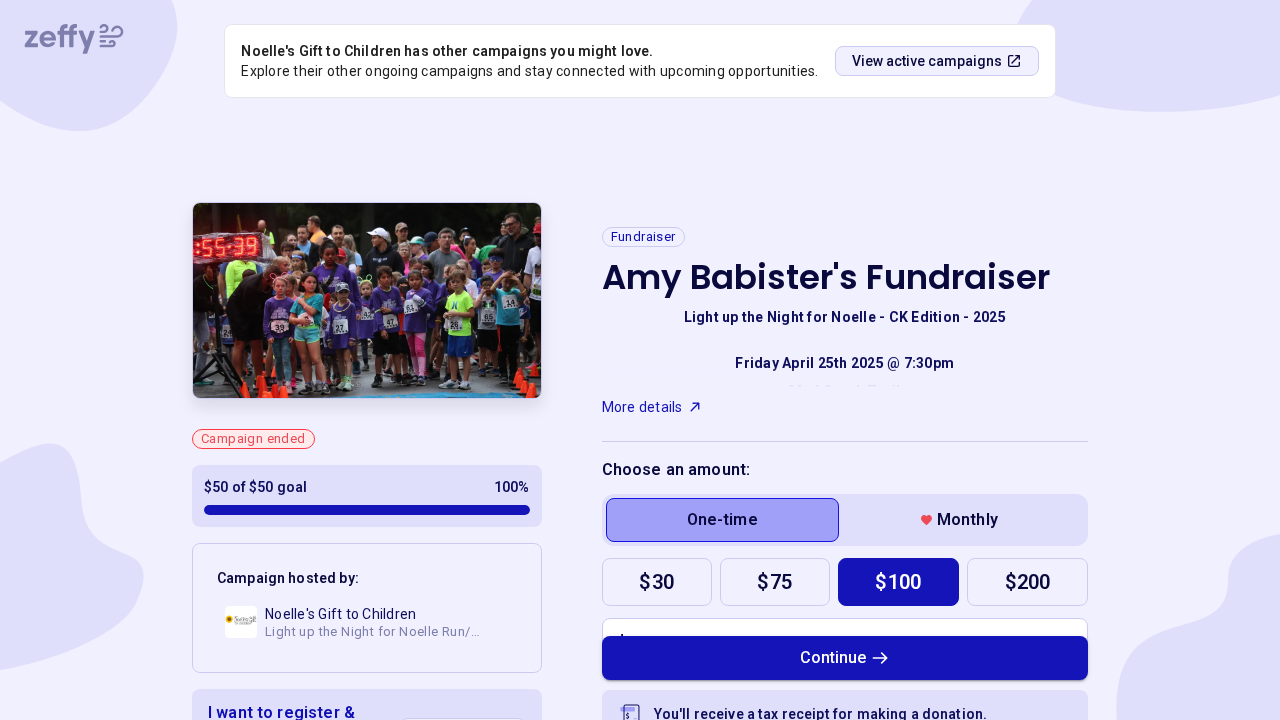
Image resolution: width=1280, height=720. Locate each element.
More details (642, 407)
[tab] (722, 520)
